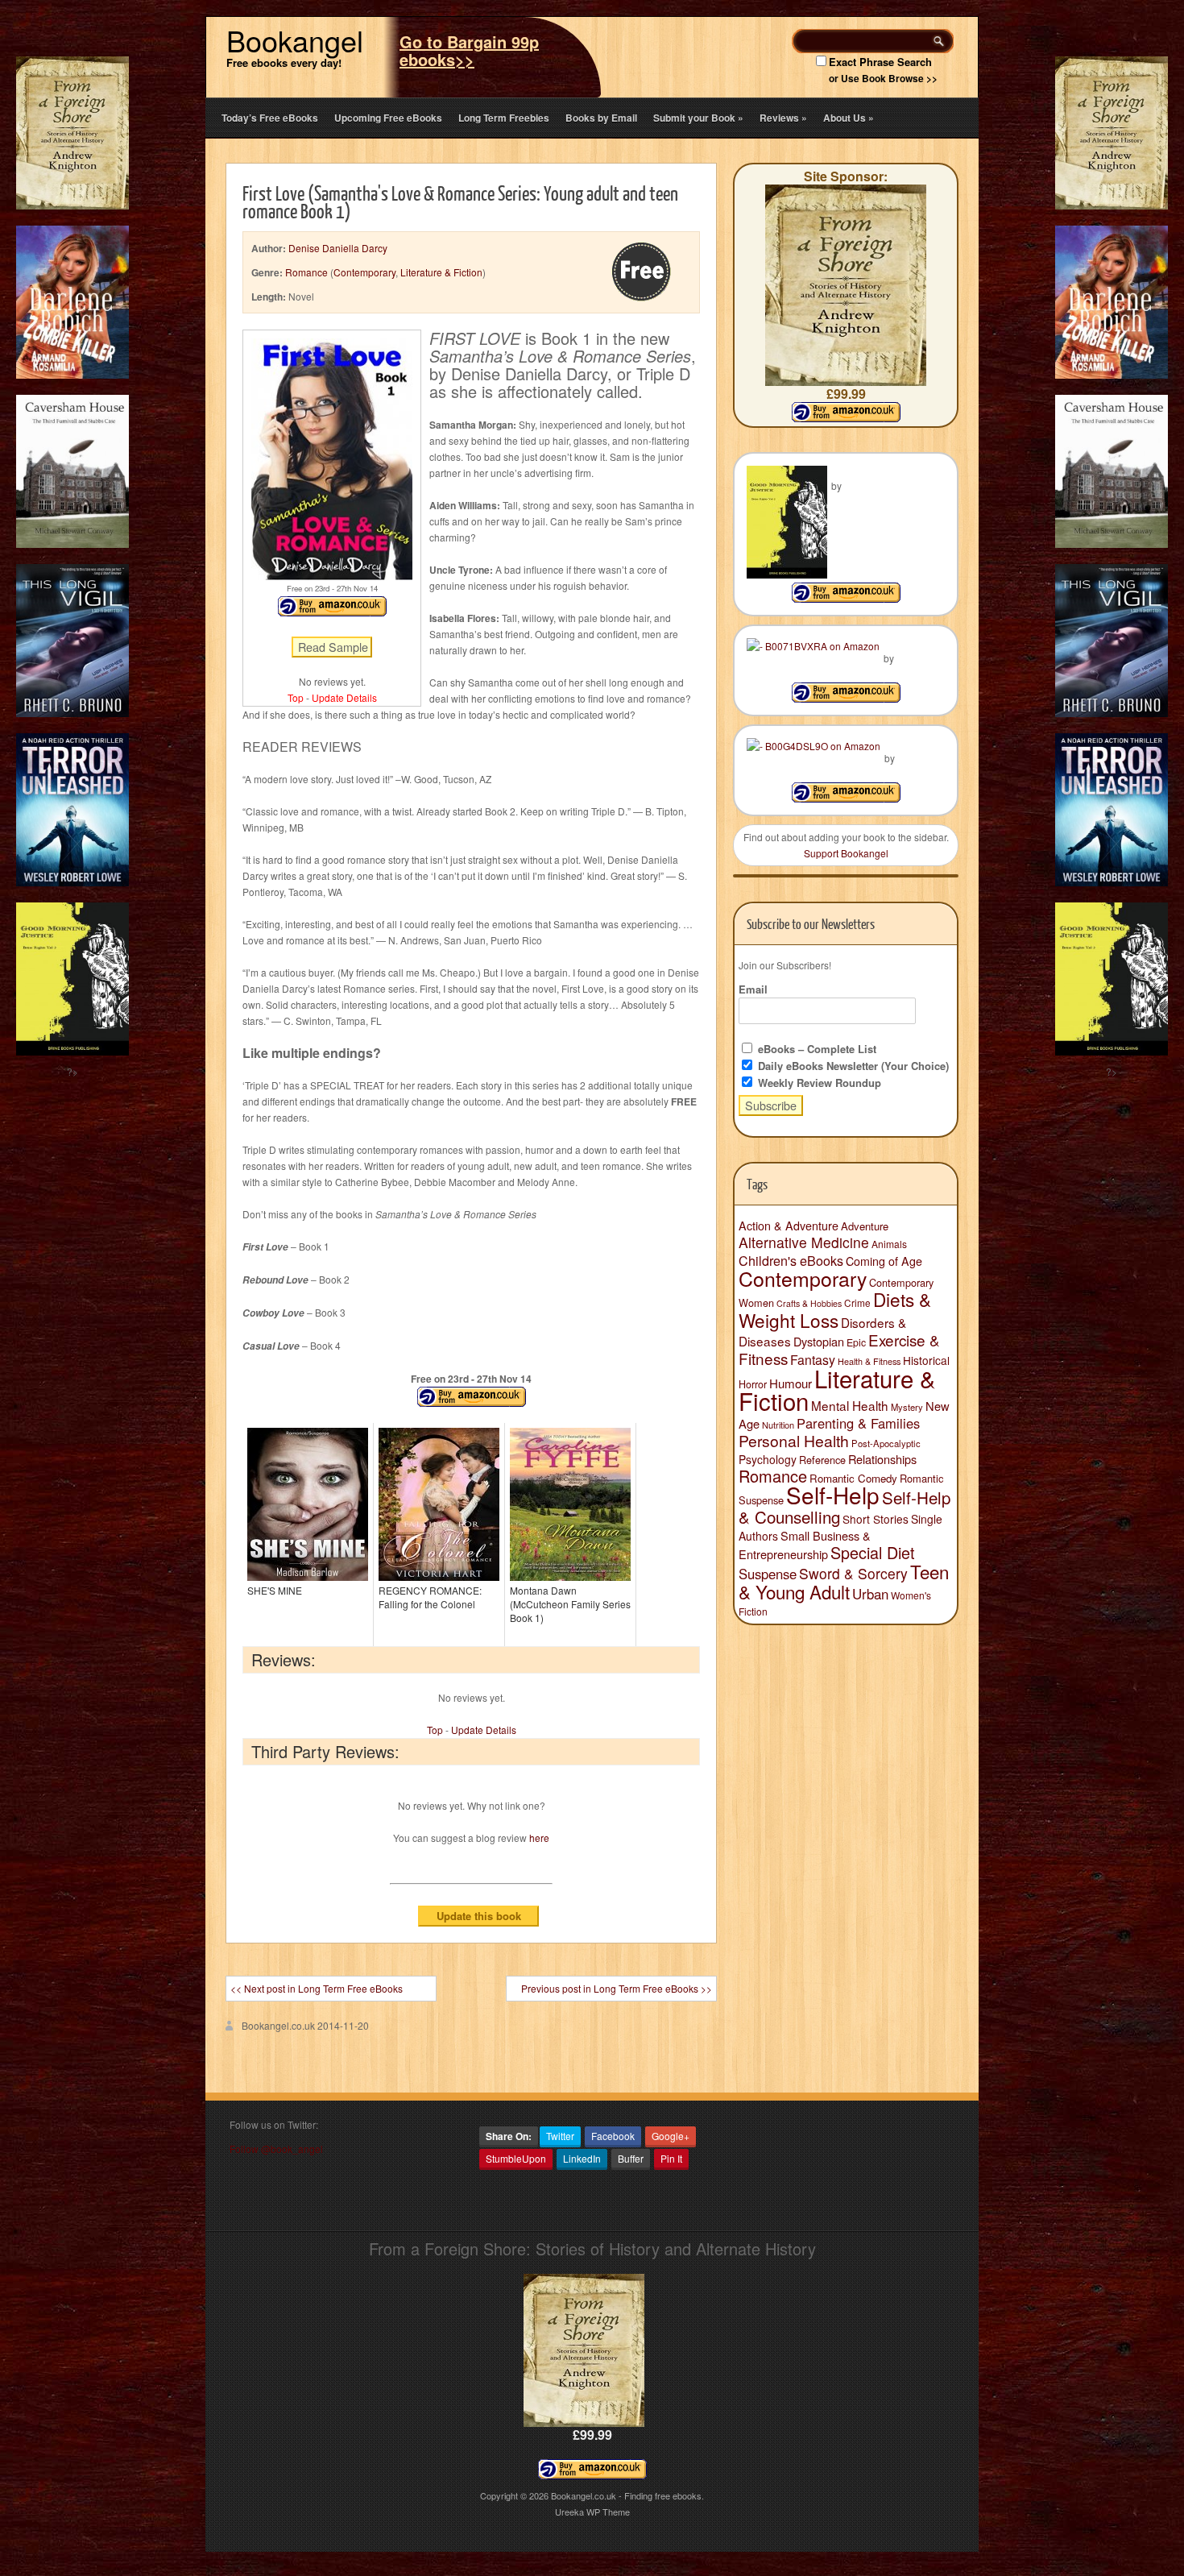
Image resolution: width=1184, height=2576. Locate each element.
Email (753, 989)
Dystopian (819, 1341)
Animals (889, 1244)
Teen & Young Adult (844, 1581)
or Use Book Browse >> (883, 78)
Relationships (882, 1459)
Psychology (768, 1459)
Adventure (865, 1226)
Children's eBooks (791, 1260)
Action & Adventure (789, 1226)
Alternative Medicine (804, 1242)
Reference (822, 1460)
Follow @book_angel (276, 2149)
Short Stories (876, 1519)
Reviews (783, 118)
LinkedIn (582, 2158)
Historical (926, 1360)
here (539, 1838)
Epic (856, 1342)
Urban (870, 1594)
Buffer (631, 2158)
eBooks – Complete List (816, 1049)
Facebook (613, 2136)
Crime (857, 1303)
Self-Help (833, 1495)
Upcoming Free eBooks (388, 118)
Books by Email (601, 118)
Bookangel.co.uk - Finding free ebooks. (627, 2495)
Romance (306, 272)
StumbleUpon (516, 2158)
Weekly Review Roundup (818, 1083)
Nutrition (778, 1425)
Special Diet (873, 1552)
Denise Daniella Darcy (338, 248)
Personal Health (794, 1441)
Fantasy (813, 1360)
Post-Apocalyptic (886, 1443)
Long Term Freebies (504, 118)
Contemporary (364, 272)
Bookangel (295, 40)
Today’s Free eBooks (270, 118)
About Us (849, 118)
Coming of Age (884, 1261)
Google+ (671, 2136)
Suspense (768, 1574)
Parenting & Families (858, 1423)
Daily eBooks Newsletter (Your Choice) (852, 1066)
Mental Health (850, 1405)
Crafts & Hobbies (809, 1303)
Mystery (907, 1407)
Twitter (560, 2136)
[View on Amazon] (846, 598)
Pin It (671, 2158)
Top (296, 697)
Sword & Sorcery (853, 1573)
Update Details (344, 697)
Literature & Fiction (441, 272)
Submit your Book (698, 118)
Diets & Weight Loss (835, 1309)
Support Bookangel (846, 853)
